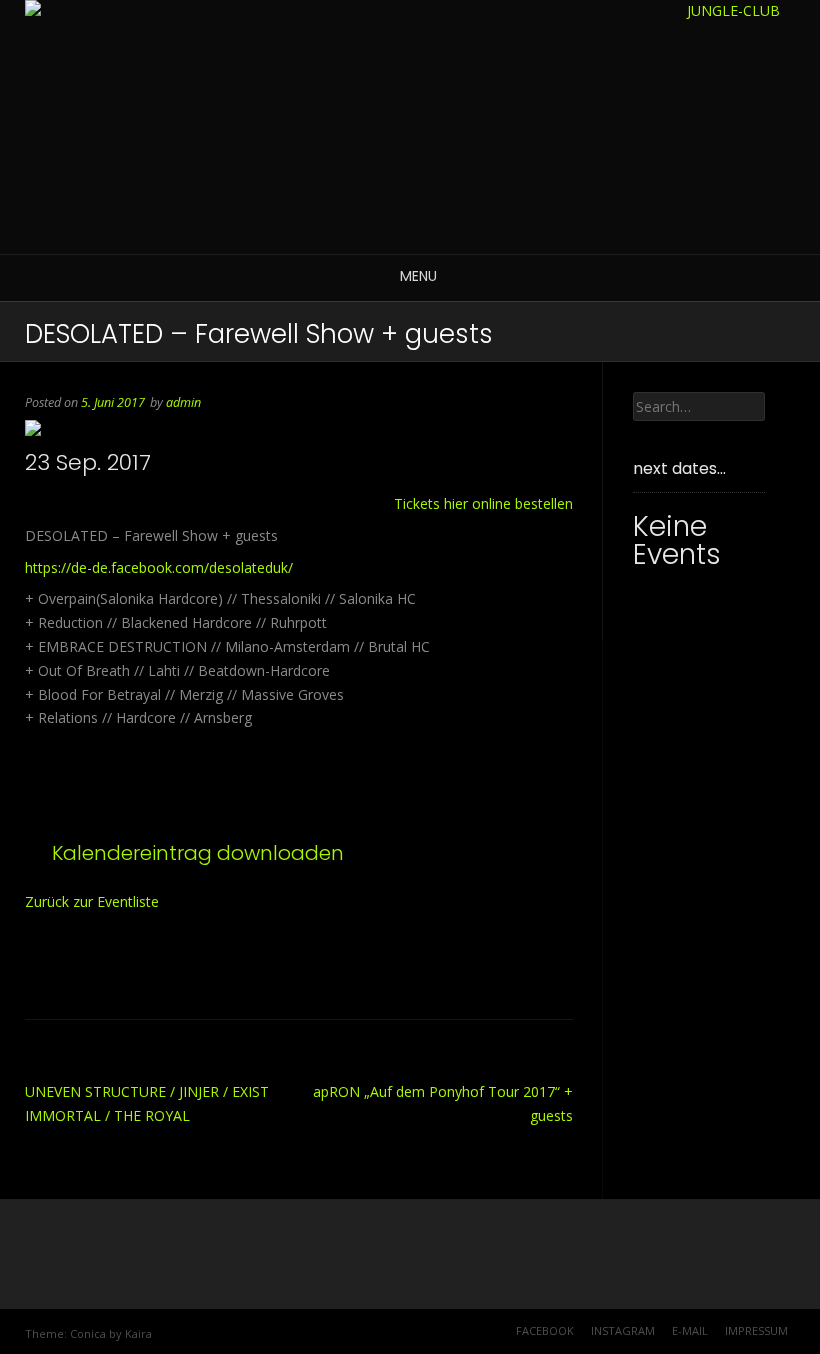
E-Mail (690, 1330)
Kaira (138, 1333)
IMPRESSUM (756, 1330)
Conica (88, 1333)
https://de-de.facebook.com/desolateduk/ (159, 567)
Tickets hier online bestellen (483, 503)
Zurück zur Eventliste (92, 901)
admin (183, 402)
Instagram (623, 1330)
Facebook (545, 1330)
